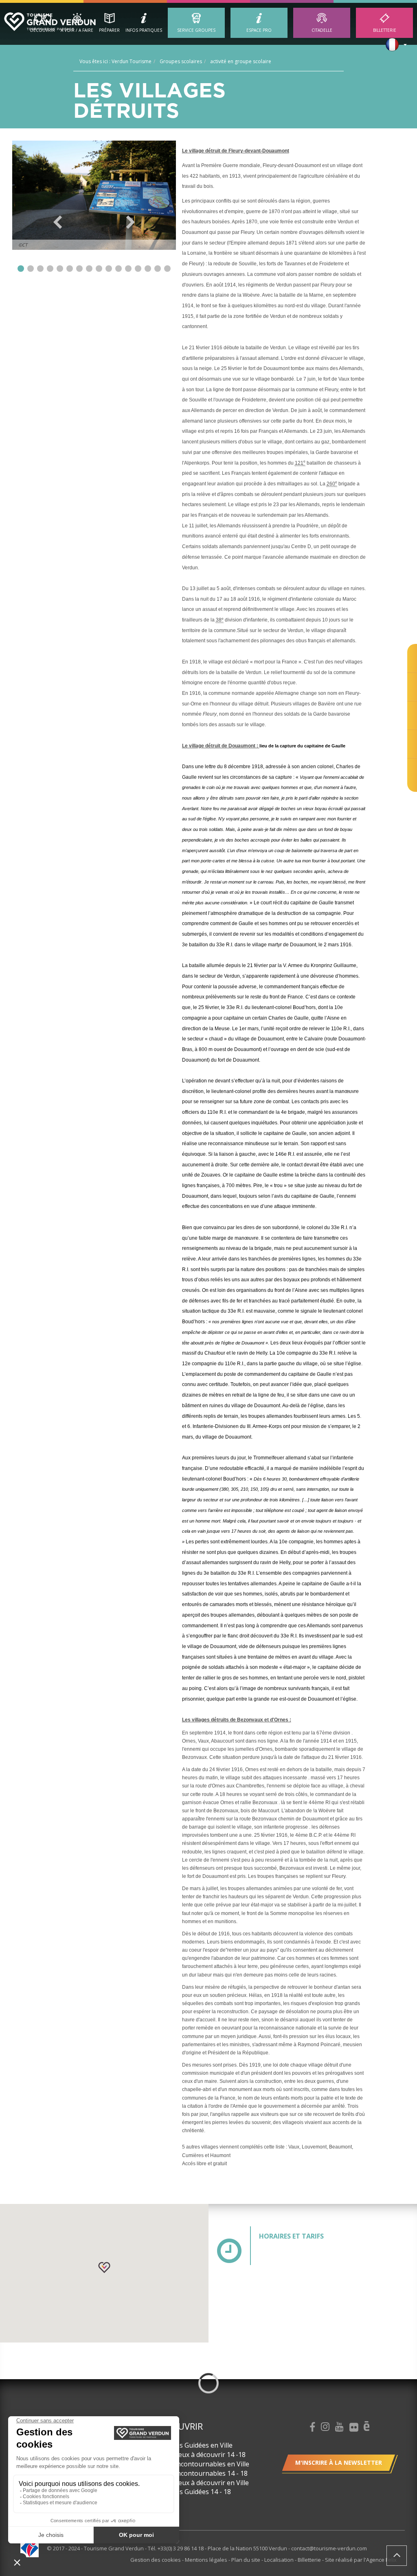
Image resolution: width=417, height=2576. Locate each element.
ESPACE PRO (259, 30)
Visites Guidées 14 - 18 (197, 2492)
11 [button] (119, 269)
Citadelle (322, 30)
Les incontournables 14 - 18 (205, 2473)
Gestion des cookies (156, 2560)
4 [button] (50, 269)
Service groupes (196, 30)
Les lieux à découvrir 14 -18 (204, 2455)
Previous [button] (58, 222)
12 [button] (128, 269)
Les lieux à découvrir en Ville (206, 2483)
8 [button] (89, 269)
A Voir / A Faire (77, 30)
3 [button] (40, 269)
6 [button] (70, 269)
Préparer (109, 30)
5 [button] (60, 269)
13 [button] (138, 269)
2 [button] (31, 269)
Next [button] (131, 222)
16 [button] (167, 269)
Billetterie (385, 30)
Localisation (280, 2560)
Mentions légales (207, 2560)
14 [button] (148, 269)
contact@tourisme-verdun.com (329, 2548)
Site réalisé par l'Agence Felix (361, 2560)
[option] (94, 195)
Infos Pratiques (144, 30)
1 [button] (21, 269)
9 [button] (99, 269)
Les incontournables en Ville (206, 2464)
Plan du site (246, 2560)
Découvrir (43, 30)
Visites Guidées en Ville (198, 2445)
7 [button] (79, 269)
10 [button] (109, 269)
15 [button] (158, 269)
